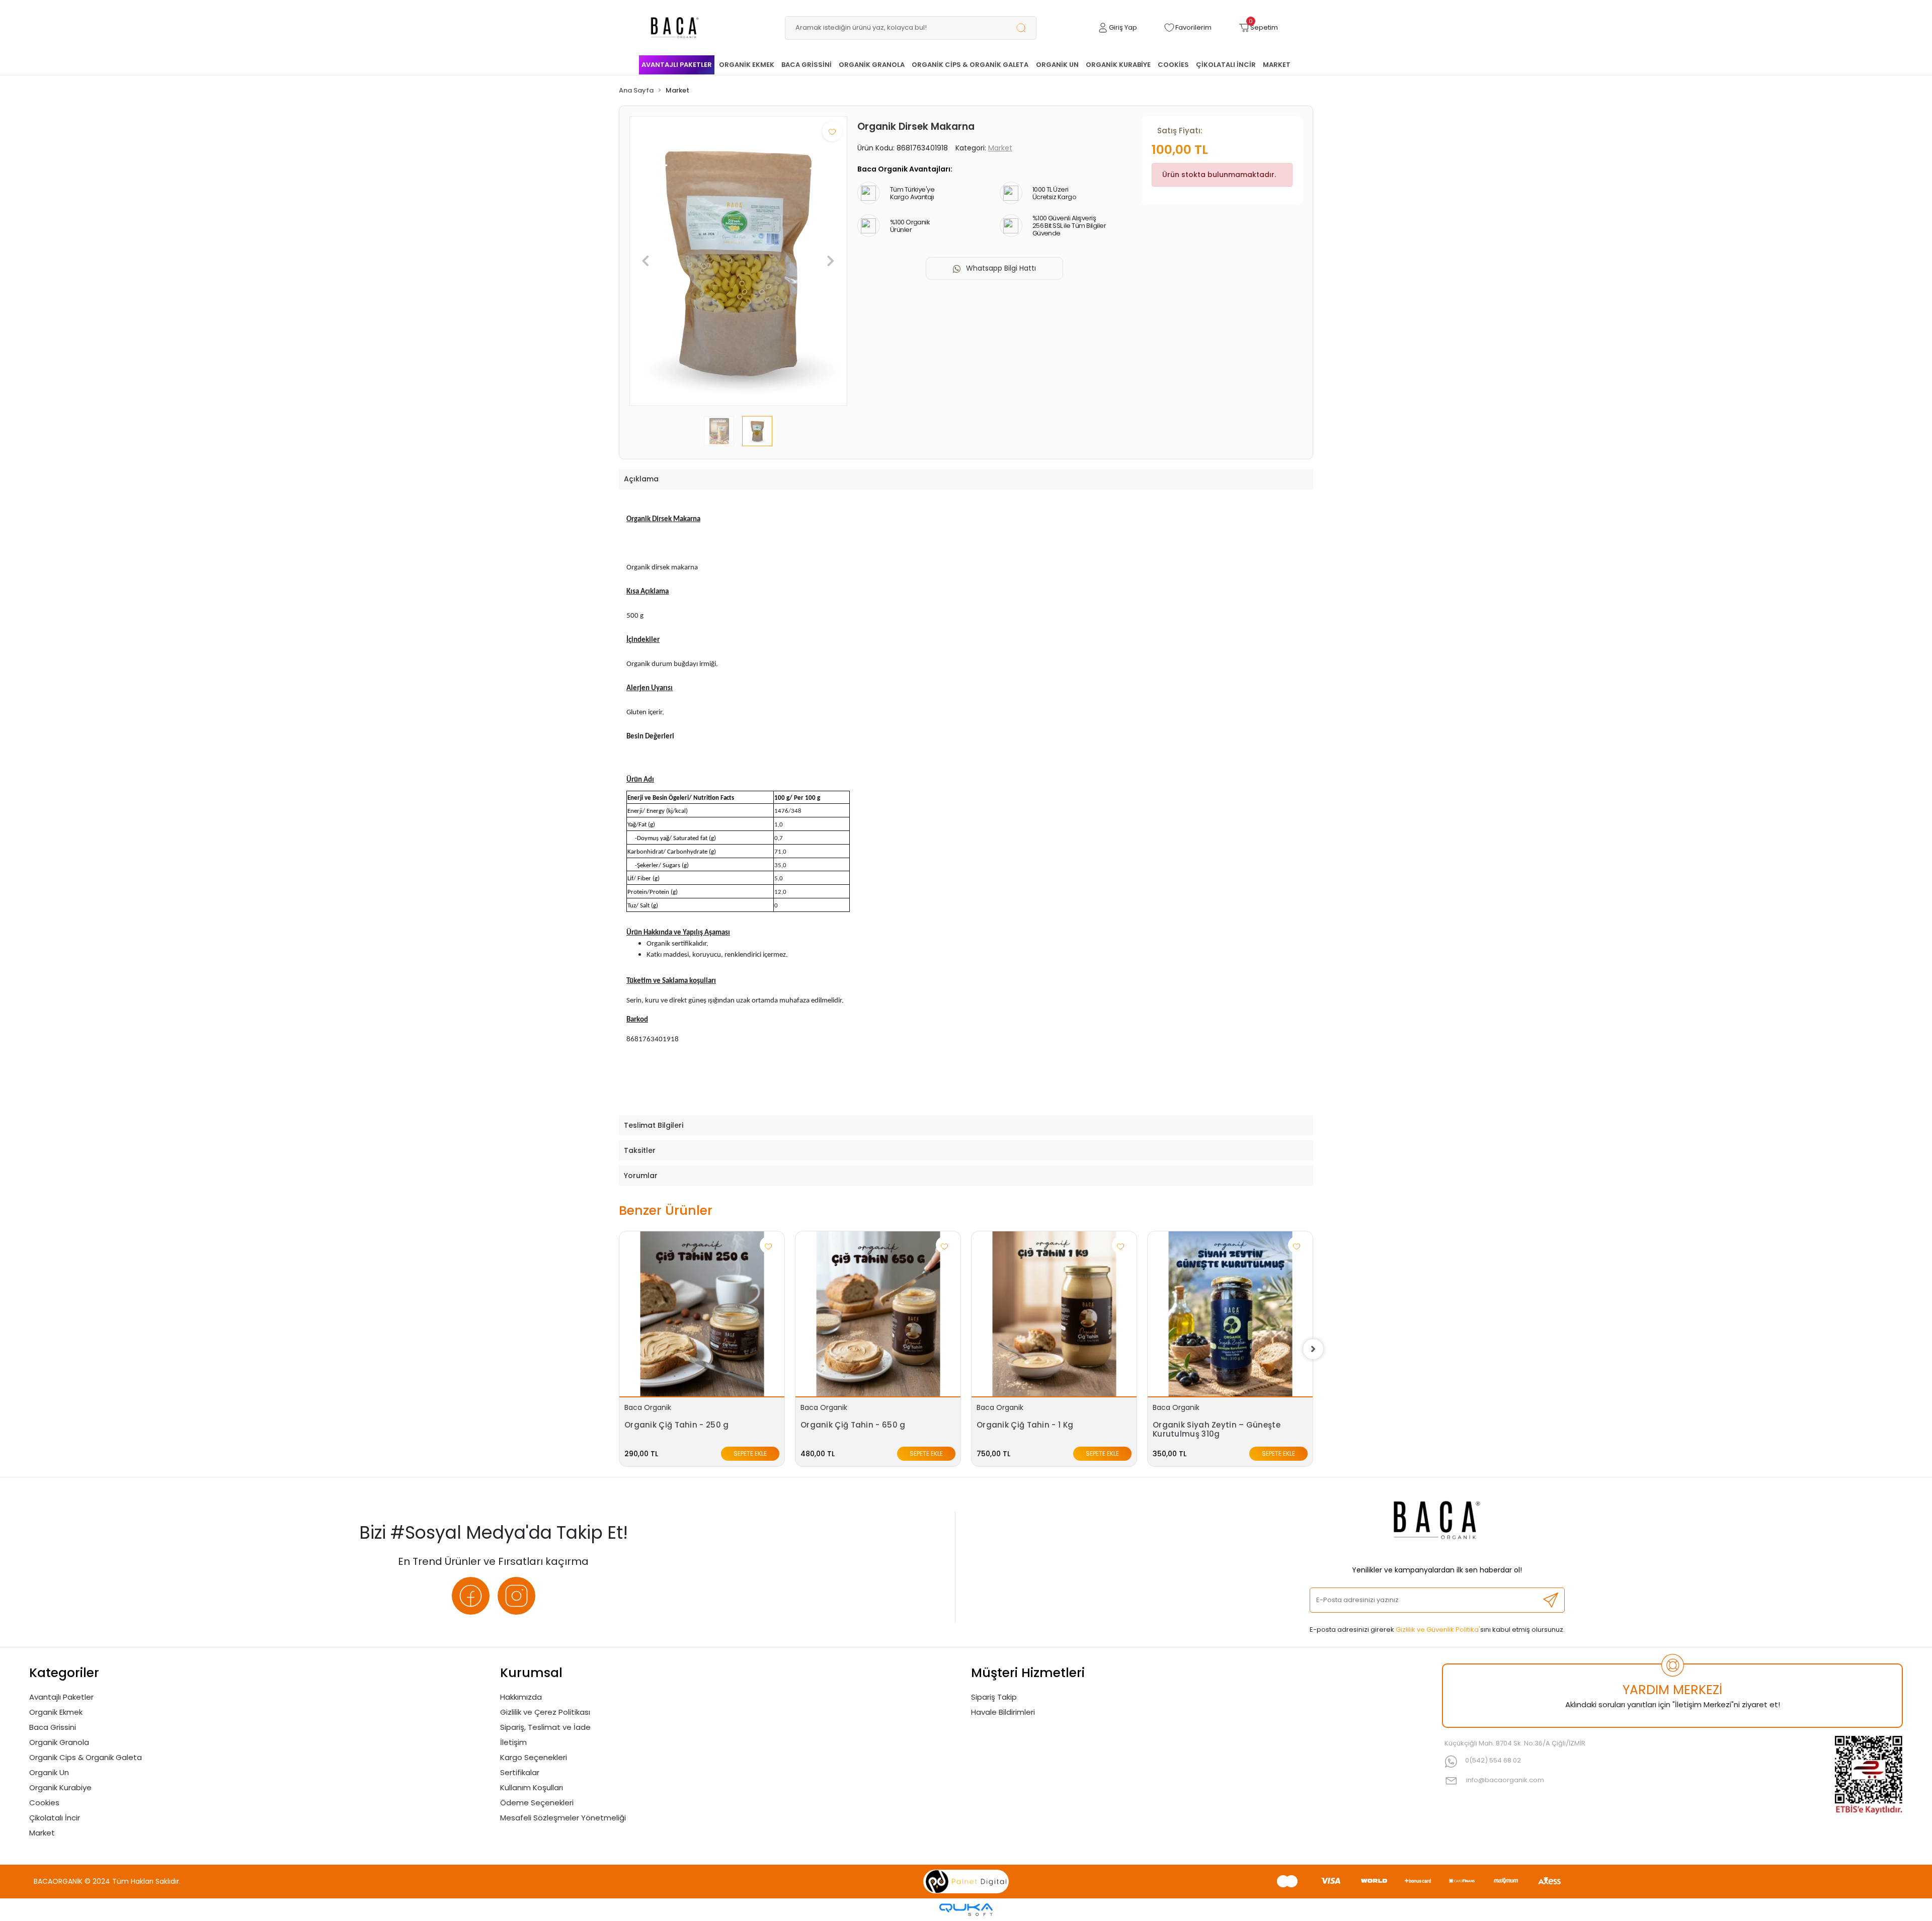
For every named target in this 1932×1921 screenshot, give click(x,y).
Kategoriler (64, 1673)
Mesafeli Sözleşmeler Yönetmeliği (563, 1818)
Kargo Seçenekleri (534, 1757)
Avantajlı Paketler (61, 1697)
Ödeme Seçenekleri (537, 1803)
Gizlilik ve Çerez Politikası (545, 1712)
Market (42, 1833)
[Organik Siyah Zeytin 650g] (1230, 1314)
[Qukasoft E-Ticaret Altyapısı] (966, 1910)
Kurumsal (531, 1673)
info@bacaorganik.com (1505, 1780)
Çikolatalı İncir (55, 1818)
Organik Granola (59, 1742)
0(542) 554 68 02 (1493, 1760)
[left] (619, 1349)
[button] (1117, 28)
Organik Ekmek (56, 1712)
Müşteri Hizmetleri (1028, 1673)
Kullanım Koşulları (532, 1787)
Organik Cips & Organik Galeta (86, 1757)
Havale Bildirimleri (1003, 1712)
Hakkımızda (521, 1697)
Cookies (44, 1803)
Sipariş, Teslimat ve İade (545, 1727)
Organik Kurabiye (60, 1787)
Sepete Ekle (750, 1453)
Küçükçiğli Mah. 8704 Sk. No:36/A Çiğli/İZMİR (1515, 1743)
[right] (1313, 1349)
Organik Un (49, 1772)
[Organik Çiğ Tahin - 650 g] (702, 1314)
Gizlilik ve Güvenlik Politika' (1438, 1630)
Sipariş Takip (994, 1697)
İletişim (513, 1742)
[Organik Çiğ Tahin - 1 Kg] (878, 1314)
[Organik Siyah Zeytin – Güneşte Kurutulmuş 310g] (1054, 1314)
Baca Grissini (53, 1727)
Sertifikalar (520, 1772)
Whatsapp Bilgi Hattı (1001, 268)
